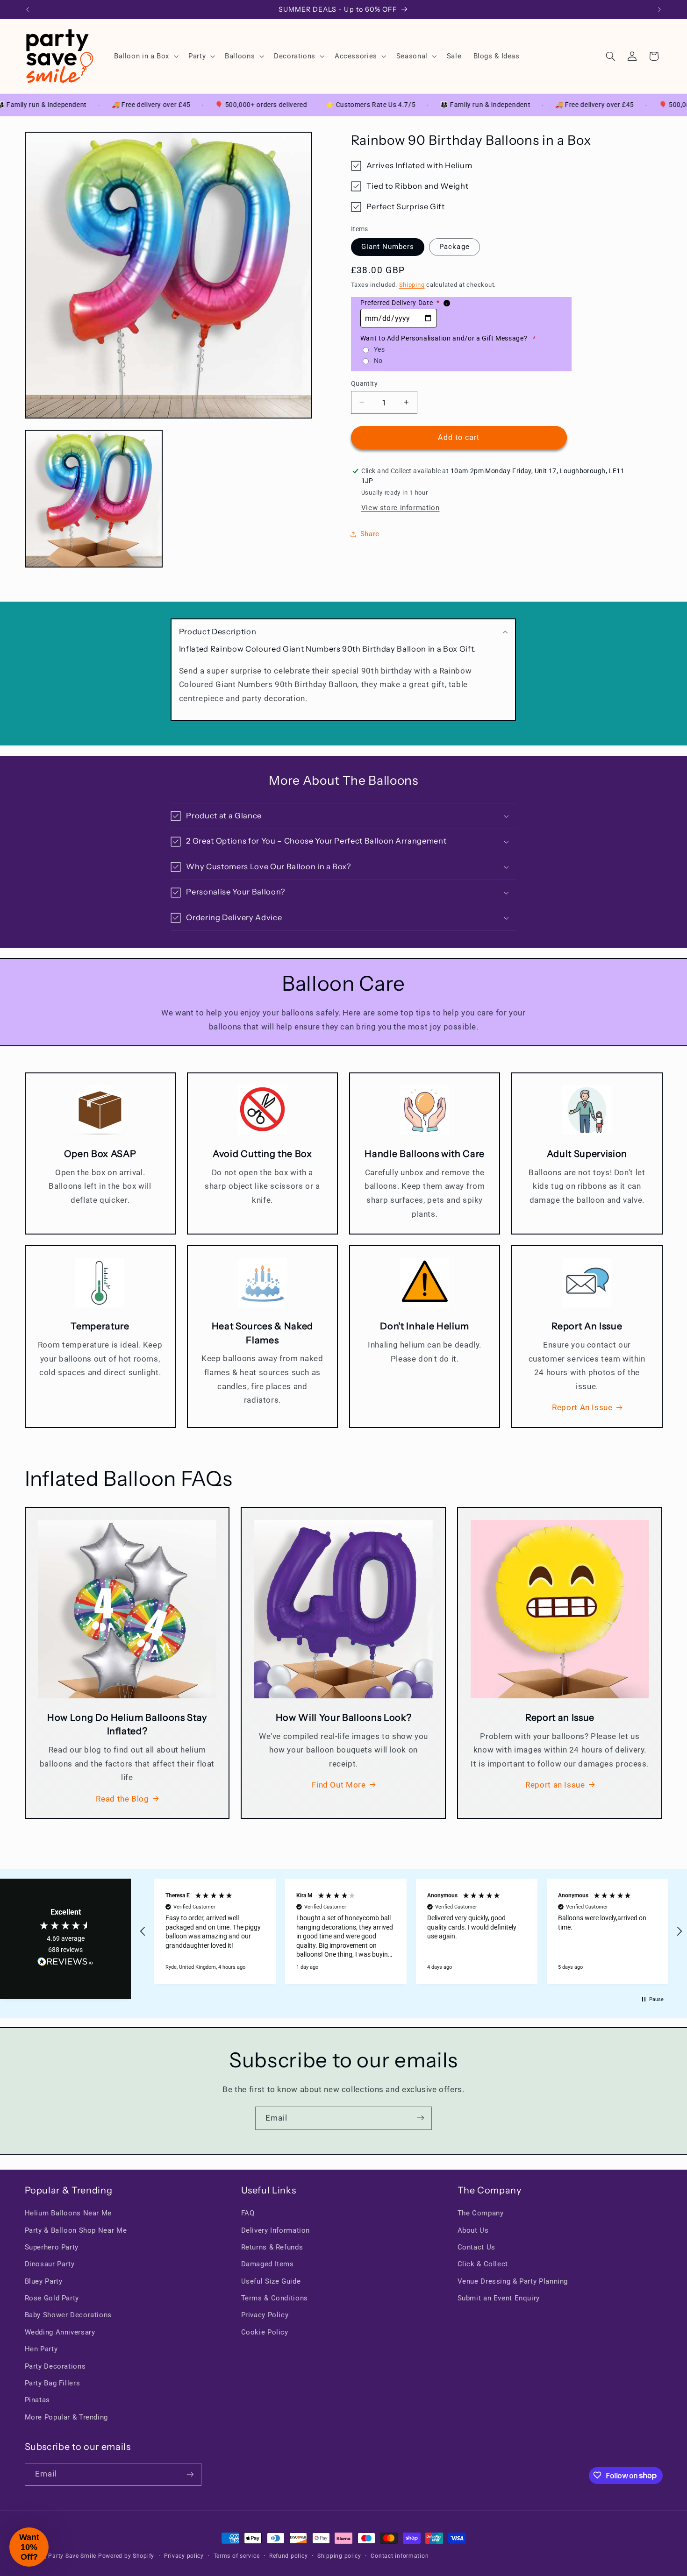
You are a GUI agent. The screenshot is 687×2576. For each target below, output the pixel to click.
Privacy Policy (265, 2315)
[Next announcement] (659, 9)
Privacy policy (184, 2556)
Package (454, 247)
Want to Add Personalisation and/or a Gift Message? (448, 338)
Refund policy (289, 2556)
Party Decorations (55, 2366)
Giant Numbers (388, 247)
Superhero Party (52, 2247)
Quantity (364, 383)
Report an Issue (555, 1785)
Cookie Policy (265, 2332)
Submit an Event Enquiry (499, 2298)
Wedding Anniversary (60, 2332)
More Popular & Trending (67, 2417)
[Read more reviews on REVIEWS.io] (65, 1964)
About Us (473, 2230)
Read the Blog (122, 1798)
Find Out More (339, 1785)
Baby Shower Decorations (68, 2315)
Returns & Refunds (272, 2247)
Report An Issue (582, 1408)
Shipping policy (339, 2556)
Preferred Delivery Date (400, 303)
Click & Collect (483, 2264)
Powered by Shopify (126, 2556)
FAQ (248, 2213)
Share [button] (370, 533)
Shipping (412, 285)
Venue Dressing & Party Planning (513, 2281)
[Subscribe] (421, 2118)
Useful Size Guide (271, 2281)
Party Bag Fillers (53, 2383)
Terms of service (237, 2556)
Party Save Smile (72, 2556)
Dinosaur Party (50, 2264)
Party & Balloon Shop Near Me (76, 2230)
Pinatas (37, 2400)
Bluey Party (44, 2281)
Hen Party (41, 2349)
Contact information (400, 2556)
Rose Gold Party (52, 2298)
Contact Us (476, 2247)
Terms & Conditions (275, 2298)
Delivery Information (276, 2230)
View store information (401, 508)
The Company (481, 2213)
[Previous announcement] (28, 9)
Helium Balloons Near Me (68, 2213)
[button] (145, 56)
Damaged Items (268, 2264)
